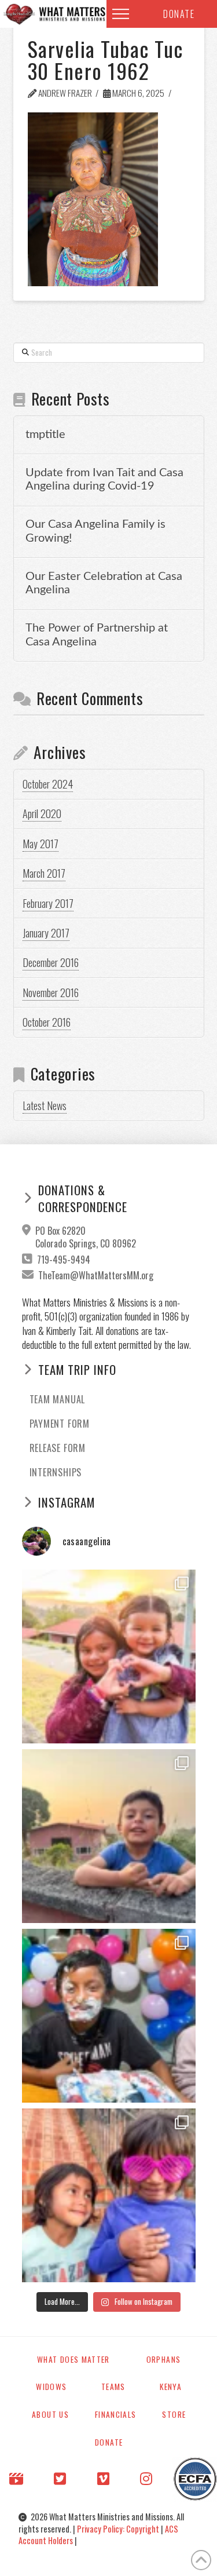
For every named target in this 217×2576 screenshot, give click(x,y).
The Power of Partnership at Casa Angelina (97, 635)
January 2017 (46, 933)
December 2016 (51, 962)
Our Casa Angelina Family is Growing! (95, 531)
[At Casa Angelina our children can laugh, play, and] (109, 1656)
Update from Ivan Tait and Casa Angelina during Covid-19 (104, 480)
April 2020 (42, 813)
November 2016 (51, 993)
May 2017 (41, 844)
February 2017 (48, 903)
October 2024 (48, 784)
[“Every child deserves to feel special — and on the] (109, 2016)
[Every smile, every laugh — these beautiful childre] (109, 1836)
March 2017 (44, 873)
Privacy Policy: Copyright (119, 2529)
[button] (121, 14)
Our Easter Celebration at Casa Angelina (104, 583)
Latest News (45, 1105)
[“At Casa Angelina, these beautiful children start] (109, 2195)
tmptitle (45, 435)
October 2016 (47, 1022)
